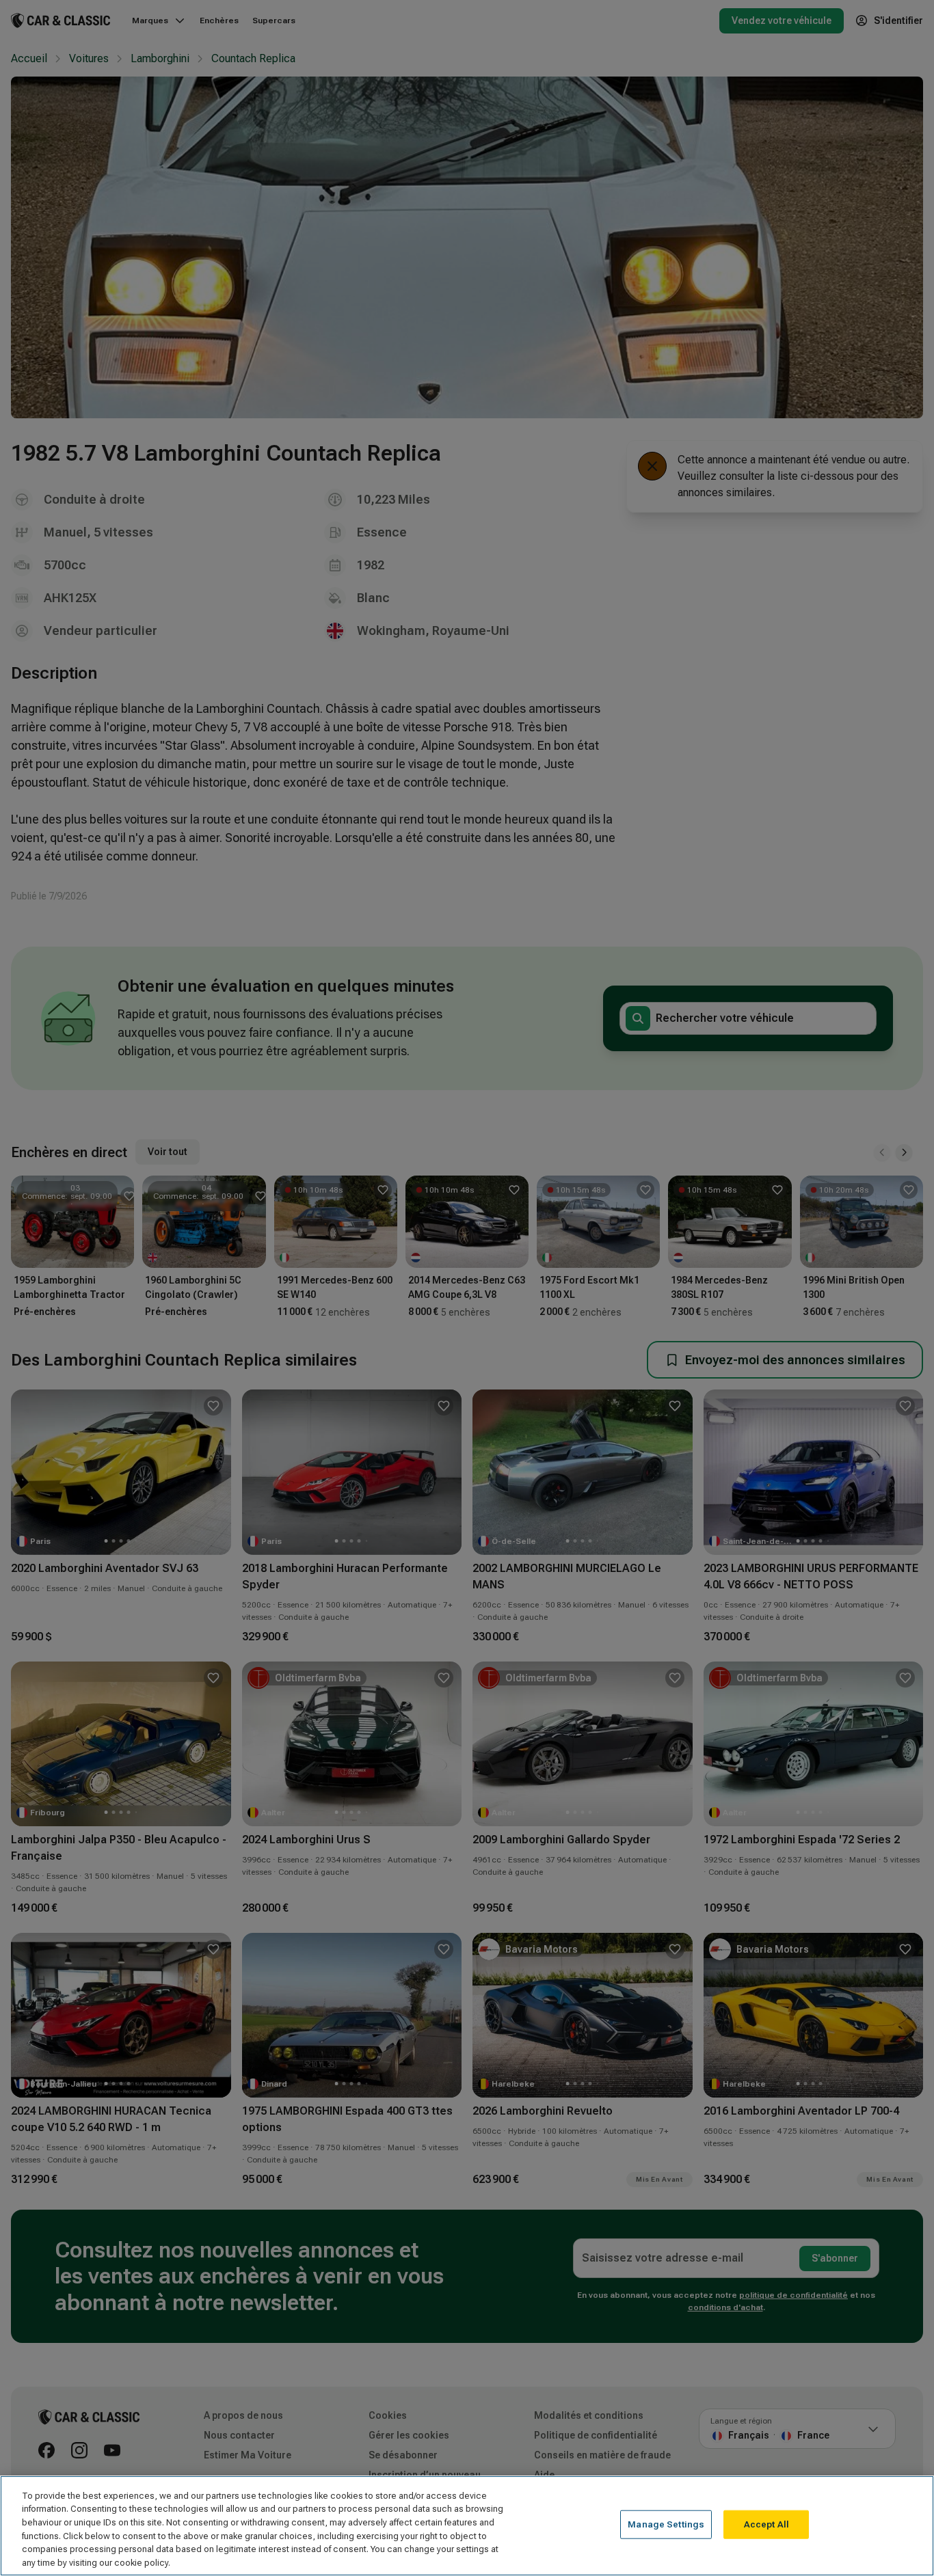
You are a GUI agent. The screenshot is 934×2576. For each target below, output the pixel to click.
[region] (467, 2526)
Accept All (766, 2524)
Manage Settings (666, 2524)
